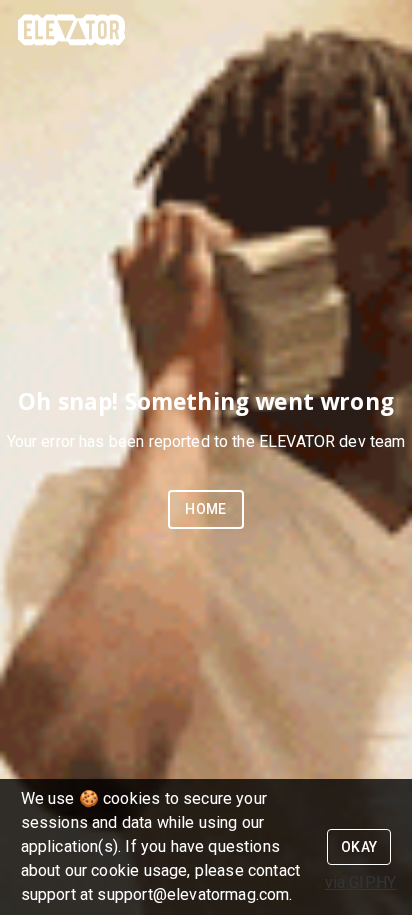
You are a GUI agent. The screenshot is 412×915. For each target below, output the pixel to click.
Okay (359, 847)
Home (206, 509)
